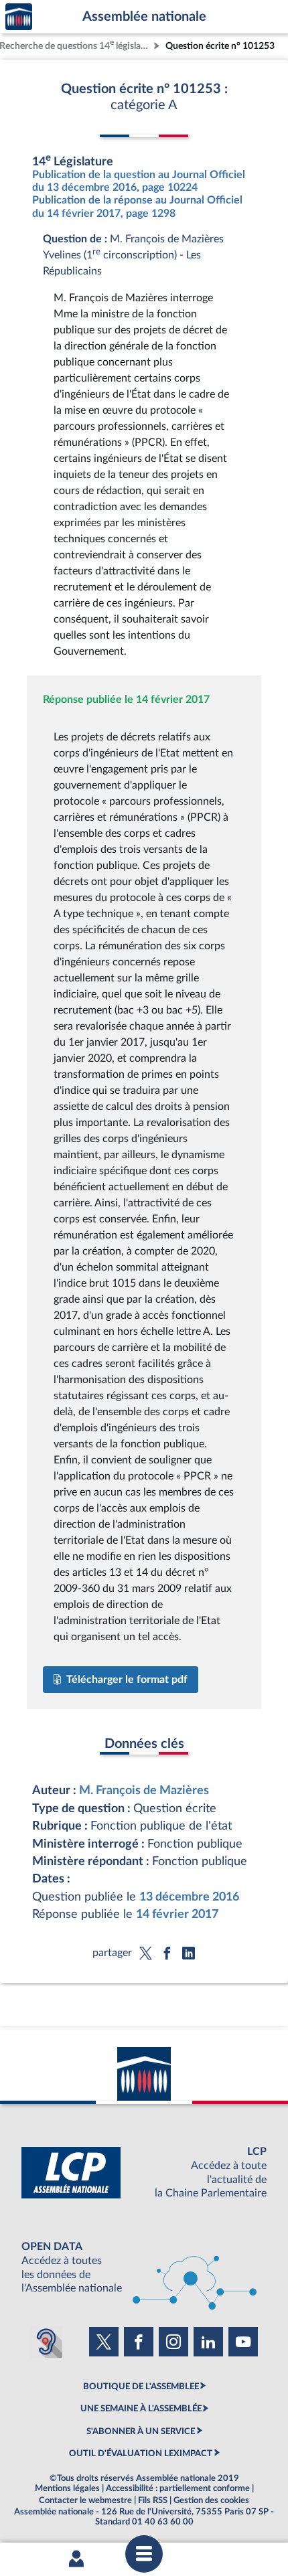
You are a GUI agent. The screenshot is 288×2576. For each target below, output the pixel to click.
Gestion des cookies (211, 2500)
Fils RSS (153, 2500)
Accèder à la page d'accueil (19, 17)
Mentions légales (67, 2488)
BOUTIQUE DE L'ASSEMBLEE (141, 2387)
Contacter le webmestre (85, 2500)
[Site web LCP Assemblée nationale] (144, 2173)
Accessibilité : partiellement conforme (178, 2488)
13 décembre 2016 (189, 1897)
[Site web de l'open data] (144, 2268)
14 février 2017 (177, 1914)
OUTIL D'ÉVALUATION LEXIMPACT (141, 2453)
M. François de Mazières (144, 1790)
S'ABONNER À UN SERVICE (141, 2431)
